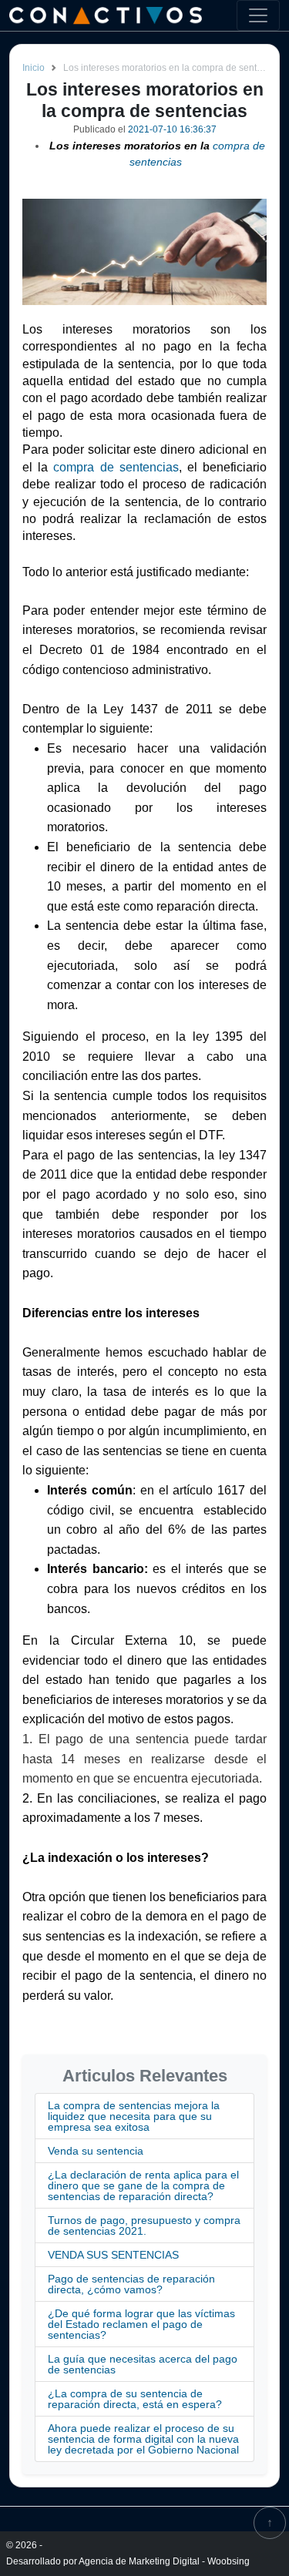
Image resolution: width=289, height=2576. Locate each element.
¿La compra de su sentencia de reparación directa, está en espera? (135, 2399)
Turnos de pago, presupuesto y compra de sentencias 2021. (144, 2225)
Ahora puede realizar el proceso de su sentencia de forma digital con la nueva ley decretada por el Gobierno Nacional (143, 2439)
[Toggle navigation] (258, 15)
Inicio (34, 68)
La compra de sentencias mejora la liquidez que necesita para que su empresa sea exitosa (134, 2116)
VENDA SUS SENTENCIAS (113, 2255)
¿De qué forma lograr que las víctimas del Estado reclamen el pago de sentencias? (141, 2324)
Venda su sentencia (96, 2151)
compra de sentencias (116, 467)
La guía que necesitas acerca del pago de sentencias (143, 2364)
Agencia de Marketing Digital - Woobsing (164, 2561)
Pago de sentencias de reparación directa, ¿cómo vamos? (131, 2284)
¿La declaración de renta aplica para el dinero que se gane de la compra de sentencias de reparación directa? (143, 2185)
